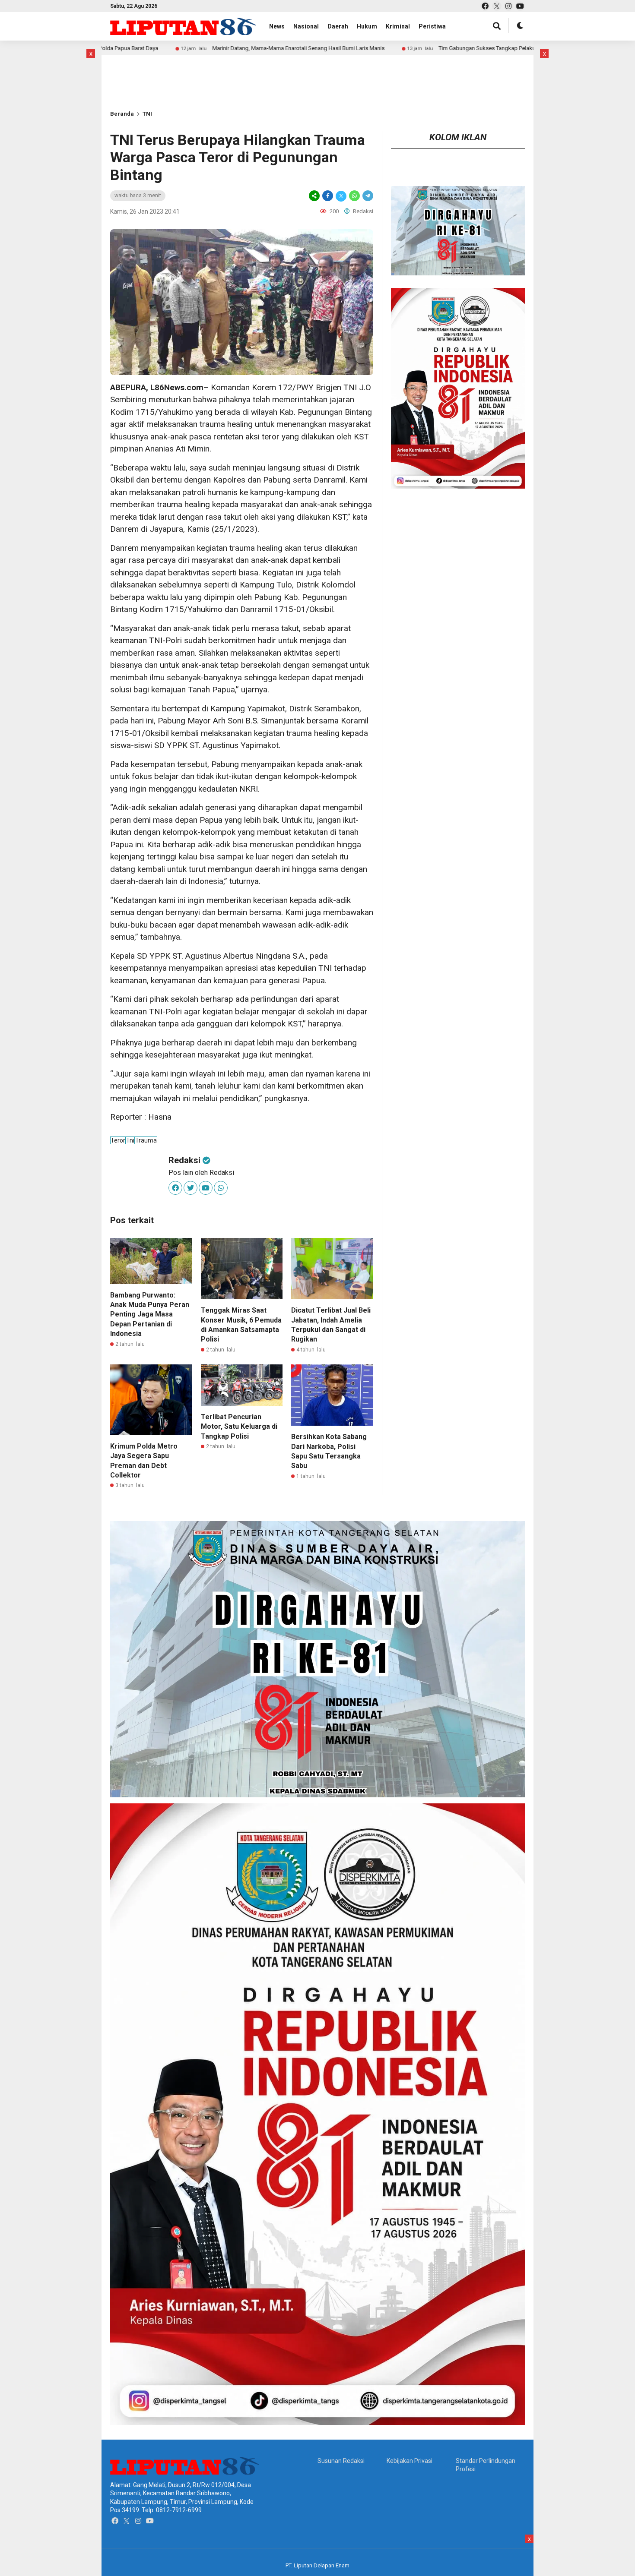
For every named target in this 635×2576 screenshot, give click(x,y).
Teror (118, 1140)
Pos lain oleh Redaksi (201, 1173)
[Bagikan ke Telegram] (367, 196)
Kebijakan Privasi (410, 2461)
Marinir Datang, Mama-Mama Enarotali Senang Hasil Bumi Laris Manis (190, 48)
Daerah (338, 26)
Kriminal (398, 26)
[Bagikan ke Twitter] (341, 196)
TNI (147, 114)
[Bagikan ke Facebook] (328, 196)
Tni (130, 1140)
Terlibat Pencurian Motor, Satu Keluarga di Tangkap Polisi (239, 1427)
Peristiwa (432, 26)
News (277, 26)
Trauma (146, 1140)
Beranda (122, 114)
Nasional (306, 26)
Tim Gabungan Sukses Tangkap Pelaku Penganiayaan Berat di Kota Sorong (423, 48)
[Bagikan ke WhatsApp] (354, 196)
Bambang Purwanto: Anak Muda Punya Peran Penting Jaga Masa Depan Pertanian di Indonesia (150, 1315)
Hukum (367, 26)
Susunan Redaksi (341, 2461)
